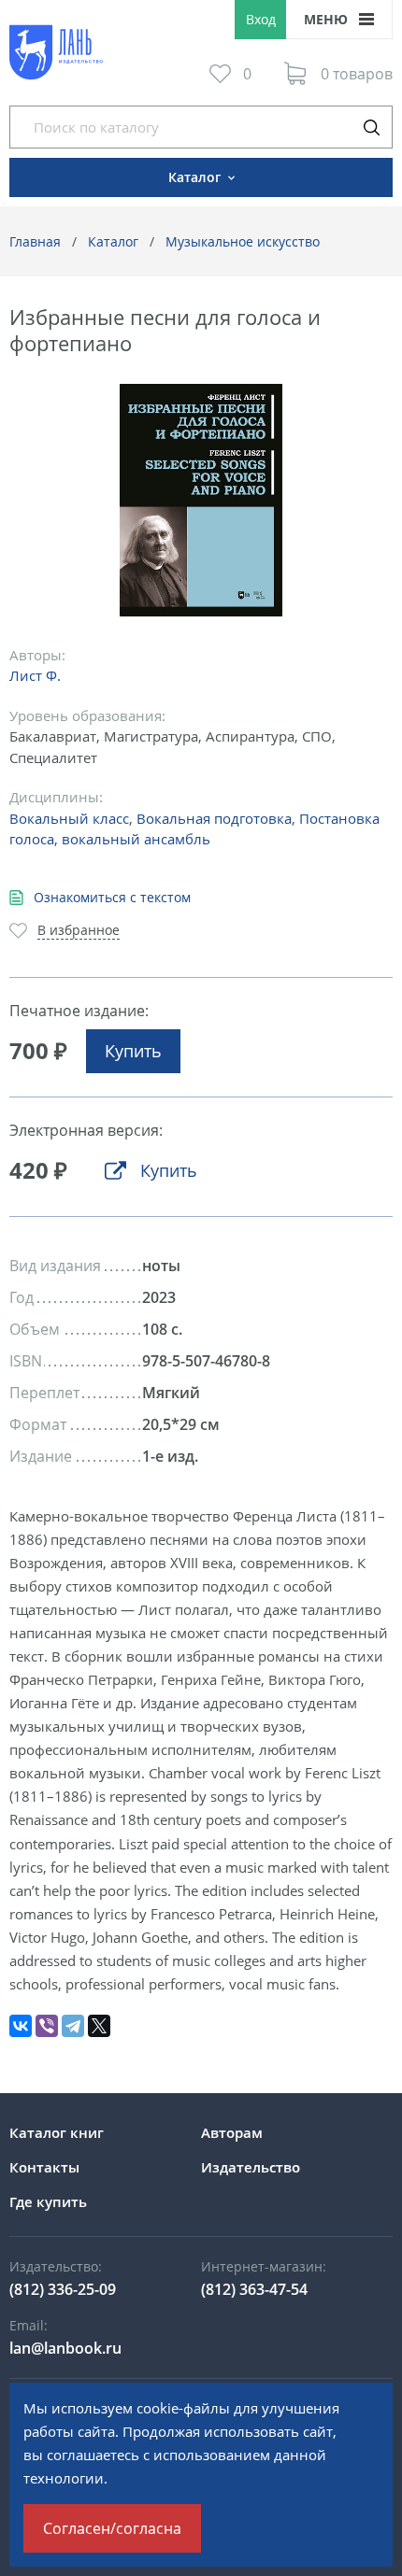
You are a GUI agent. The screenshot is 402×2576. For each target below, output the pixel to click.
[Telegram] (73, 2026)
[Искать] (371, 127)
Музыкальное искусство (243, 241)
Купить (133, 1051)
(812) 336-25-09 (63, 2289)
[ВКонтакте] (21, 2026)
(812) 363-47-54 (254, 2289)
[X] (99, 2026)
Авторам (232, 2132)
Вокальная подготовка (214, 818)
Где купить (48, 2201)
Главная (35, 241)
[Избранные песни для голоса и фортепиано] (201, 500)
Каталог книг (57, 2132)
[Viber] (47, 2026)
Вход (261, 19)
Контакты (44, 2167)
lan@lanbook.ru (65, 2348)
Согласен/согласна (112, 2528)
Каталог (113, 241)
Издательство (251, 2167)
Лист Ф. (35, 675)
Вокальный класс (69, 818)
